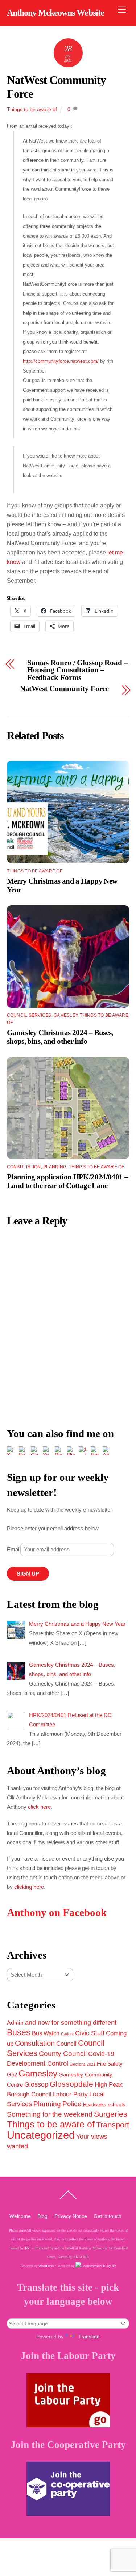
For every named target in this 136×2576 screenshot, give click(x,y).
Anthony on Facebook (57, 1912)
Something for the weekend (50, 2114)
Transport (113, 2125)
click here (39, 1807)
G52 (12, 2075)
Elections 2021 (83, 2064)
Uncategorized (41, 2135)
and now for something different (71, 2023)
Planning (55, 1167)
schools (116, 2104)
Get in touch (108, 2216)
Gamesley (66, 1015)
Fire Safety (110, 2064)
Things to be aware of (32, 109)
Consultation (24, 1167)
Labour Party (70, 2094)
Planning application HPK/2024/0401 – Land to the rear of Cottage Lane (68, 1181)
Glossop (36, 2084)
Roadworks (95, 2105)
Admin (15, 2023)
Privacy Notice (71, 2216)
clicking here (29, 1887)
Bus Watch (46, 2033)
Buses (19, 2032)
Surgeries (111, 2114)
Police (72, 2104)
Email (14, 1549)
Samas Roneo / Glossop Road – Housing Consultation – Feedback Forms (78, 670)
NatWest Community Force (65, 689)
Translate (89, 2337)
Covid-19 (101, 2054)
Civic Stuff (90, 2033)
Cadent (67, 2034)
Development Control (38, 2063)
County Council (63, 2053)
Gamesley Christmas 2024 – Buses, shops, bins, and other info (60, 1037)
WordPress (46, 2266)
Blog (42, 2216)
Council (66, 2044)
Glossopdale (71, 2084)
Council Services (29, 1015)
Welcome (20, 2216)
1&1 (28, 2248)
